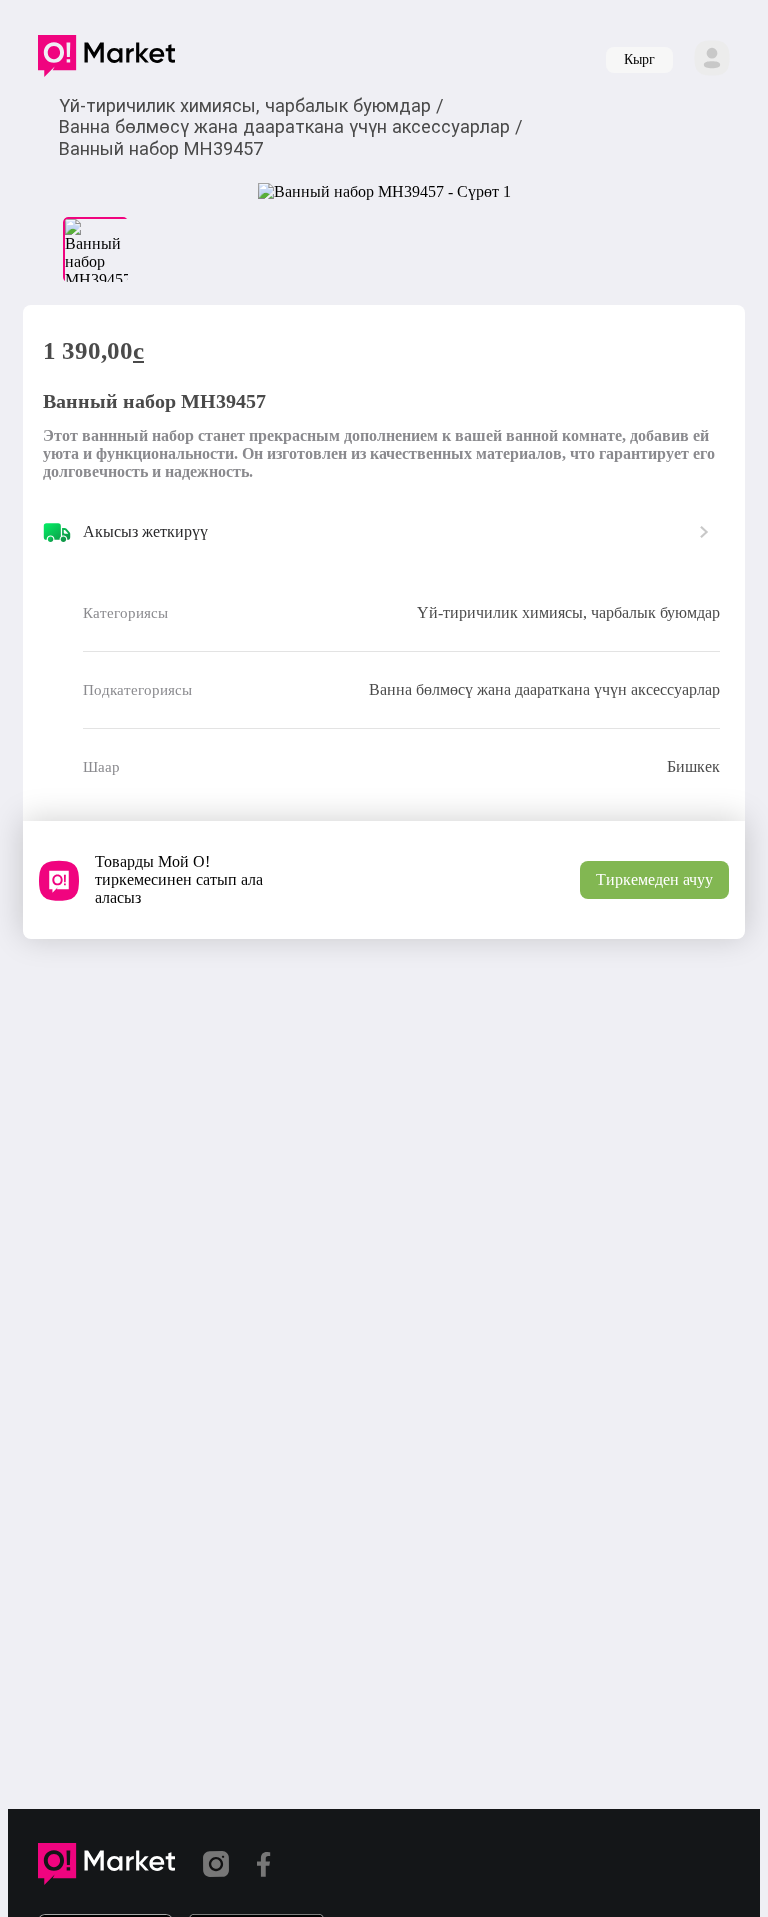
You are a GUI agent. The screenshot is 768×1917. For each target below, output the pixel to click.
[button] (106, 60)
